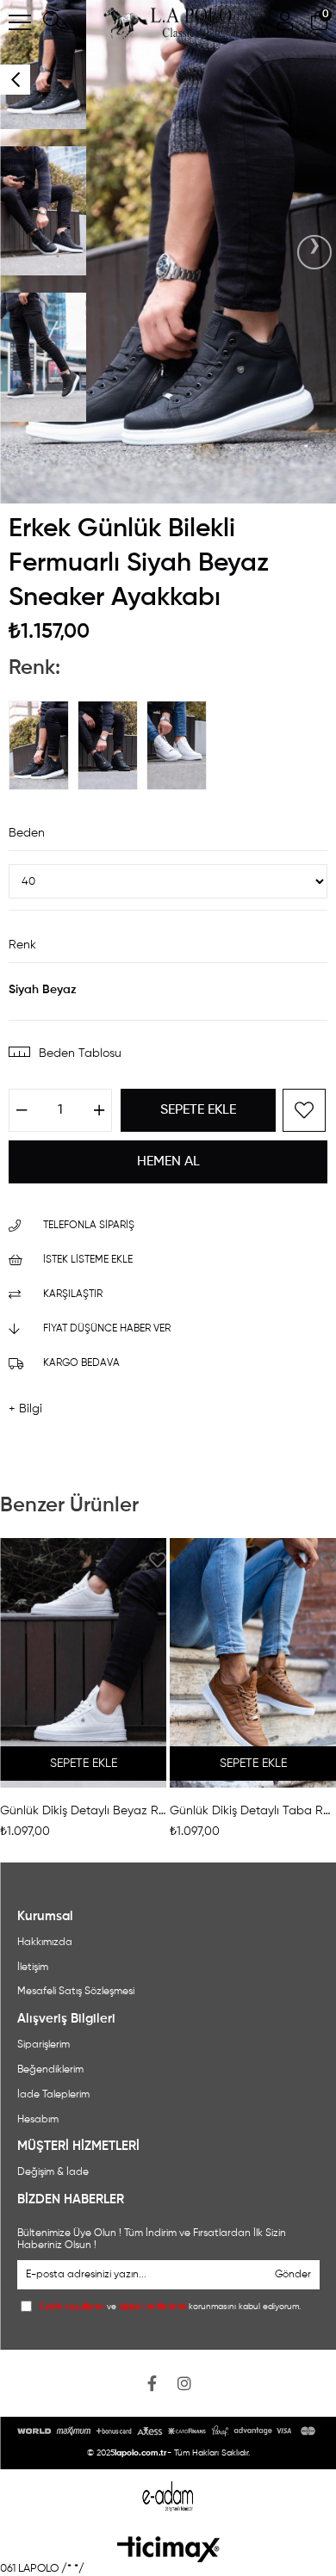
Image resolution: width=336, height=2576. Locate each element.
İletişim (33, 1968)
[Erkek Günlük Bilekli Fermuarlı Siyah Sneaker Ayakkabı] (112, 745)
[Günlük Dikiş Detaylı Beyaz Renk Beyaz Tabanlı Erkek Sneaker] (83, 1663)
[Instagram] (184, 2383)
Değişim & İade (53, 2172)
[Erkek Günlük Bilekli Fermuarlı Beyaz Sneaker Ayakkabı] (181, 745)
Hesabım (38, 2120)
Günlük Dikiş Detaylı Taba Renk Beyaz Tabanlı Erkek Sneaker (253, 1811)
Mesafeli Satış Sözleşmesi (76, 1992)
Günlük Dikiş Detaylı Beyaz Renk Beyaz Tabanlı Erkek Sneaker (83, 1811)
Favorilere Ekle (158, 1560)
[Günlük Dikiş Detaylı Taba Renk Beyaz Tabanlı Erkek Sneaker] (253, 1663)
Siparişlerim (44, 2045)
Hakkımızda (45, 1943)
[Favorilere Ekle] (304, 1110)
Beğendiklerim (50, 2070)
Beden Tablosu (80, 1053)
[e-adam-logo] (168, 2496)
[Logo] (168, 2549)
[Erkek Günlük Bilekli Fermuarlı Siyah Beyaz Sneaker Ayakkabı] (43, 745)
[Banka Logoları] (168, 2431)
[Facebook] (152, 2383)
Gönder (293, 2275)
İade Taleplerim (53, 2095)
